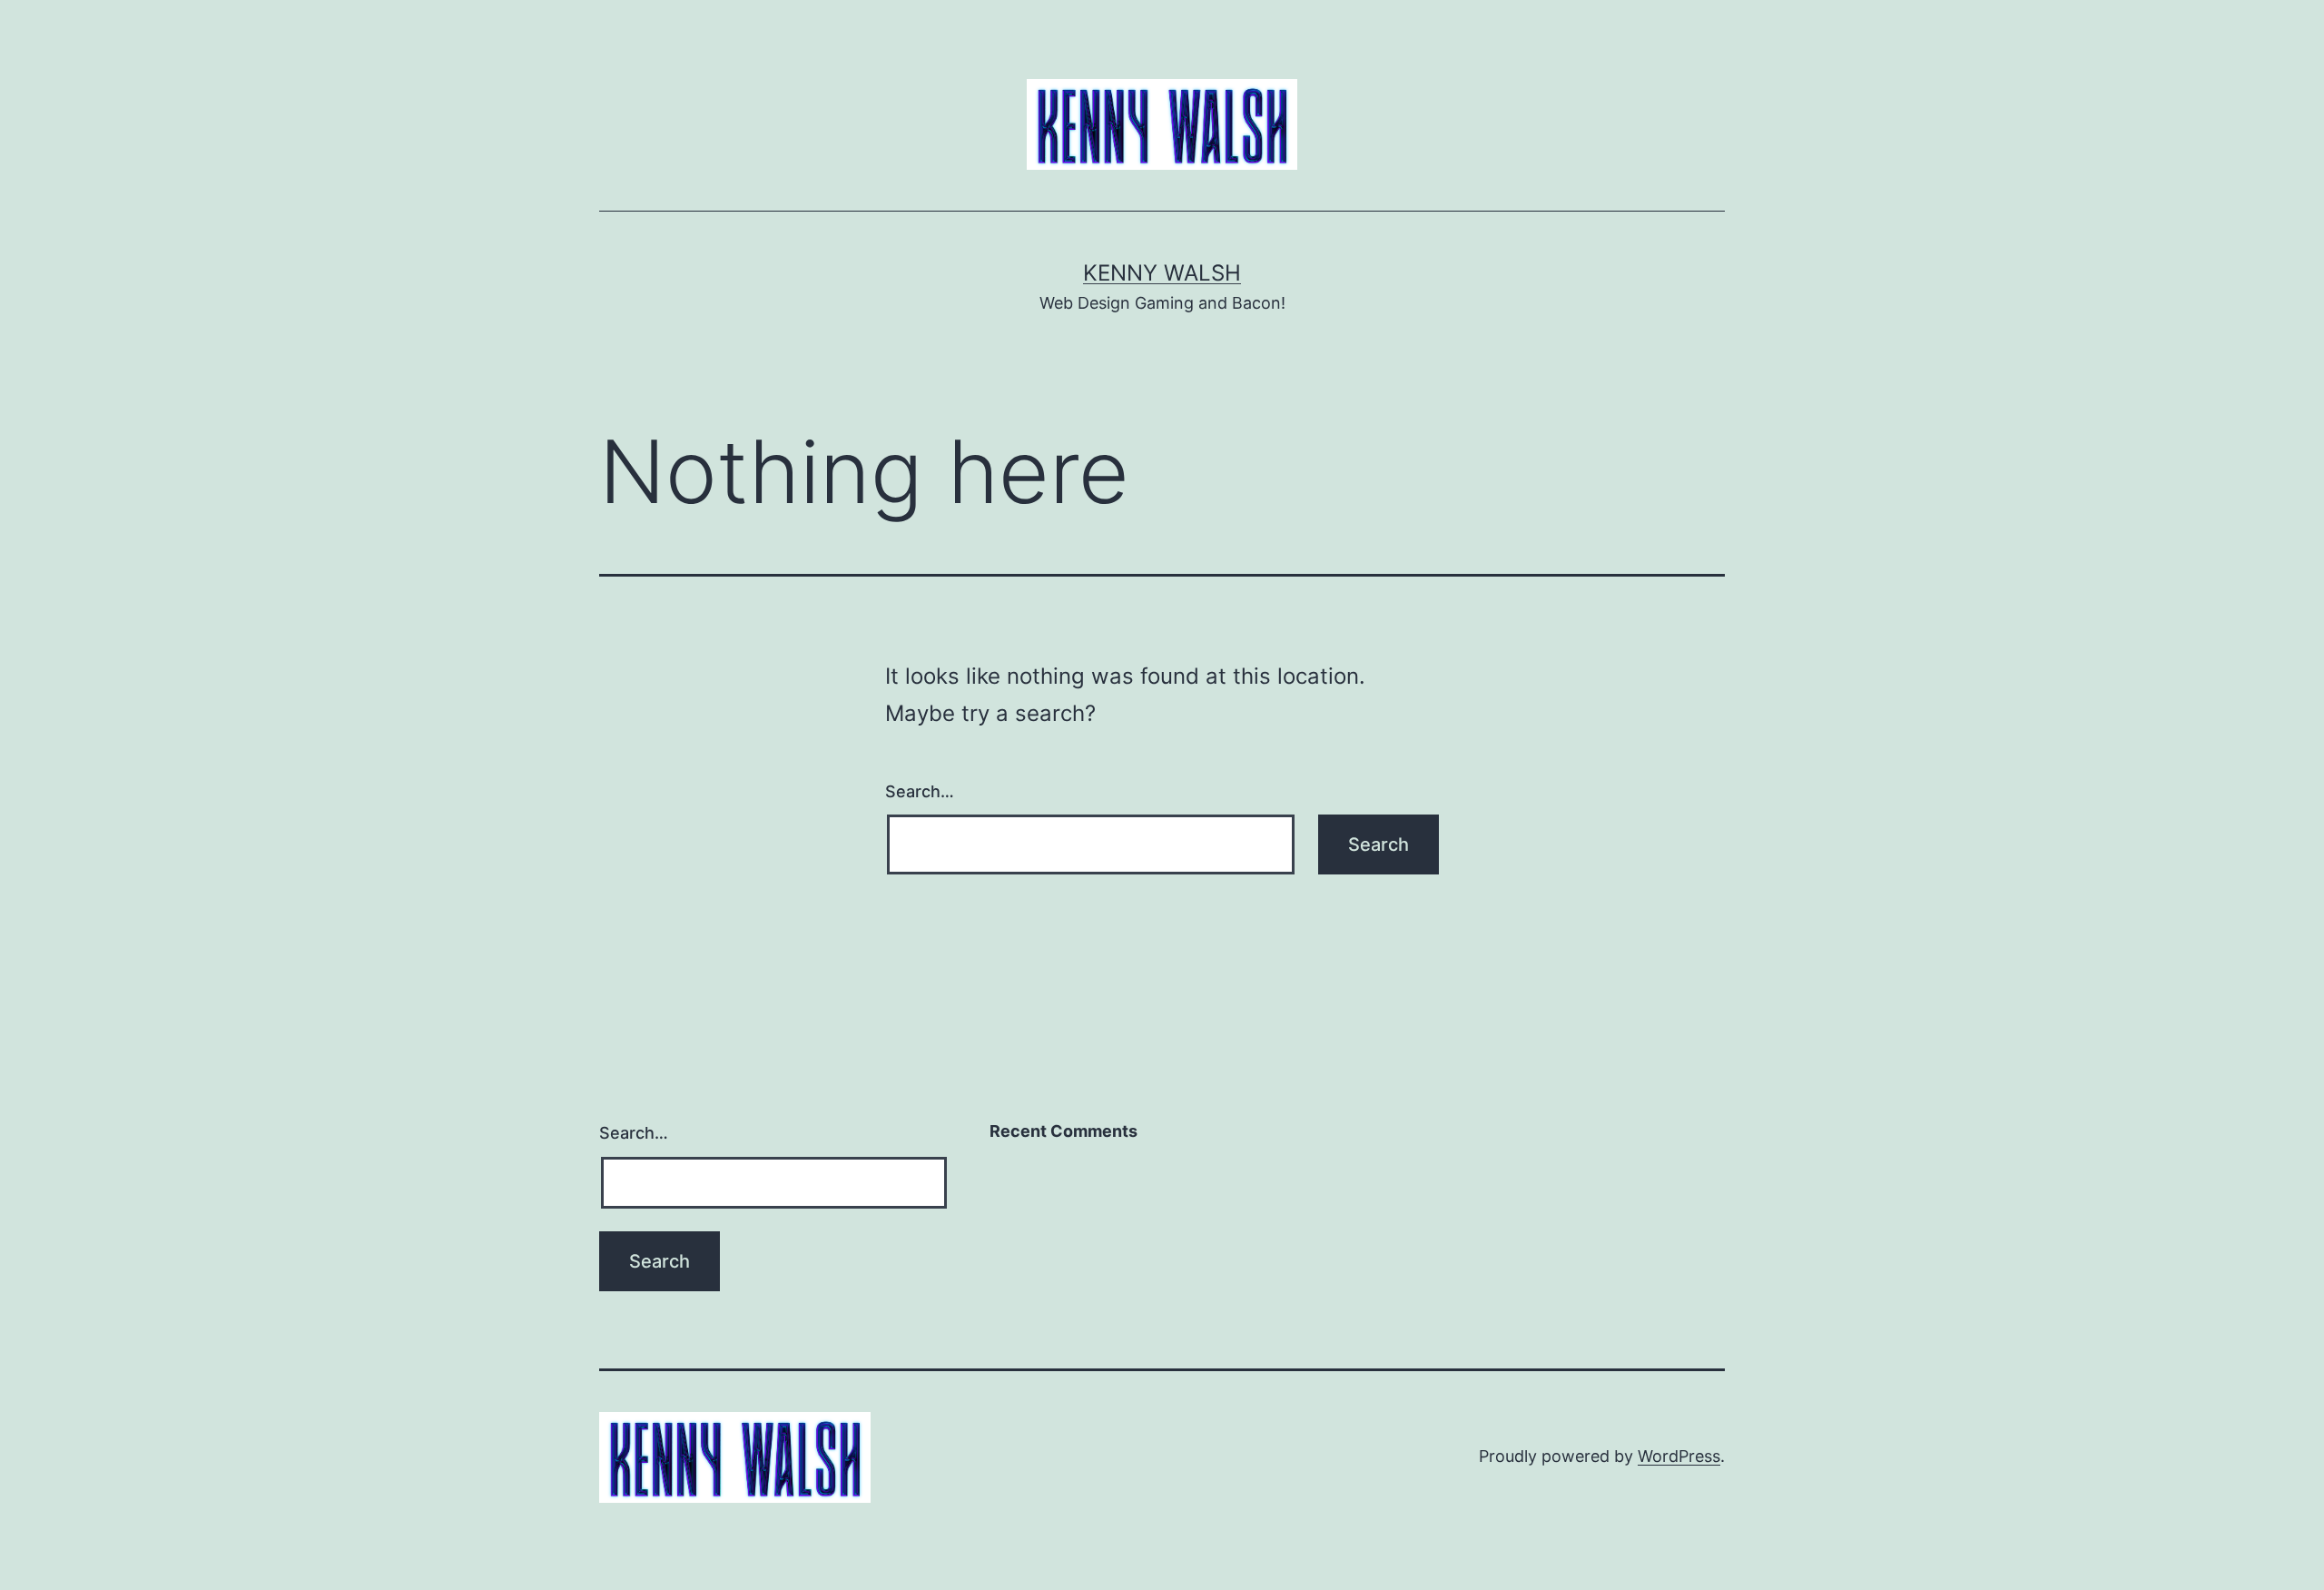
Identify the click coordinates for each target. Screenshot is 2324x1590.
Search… (920, 791)
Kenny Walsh (1162, 273)
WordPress (1679, 1456)
